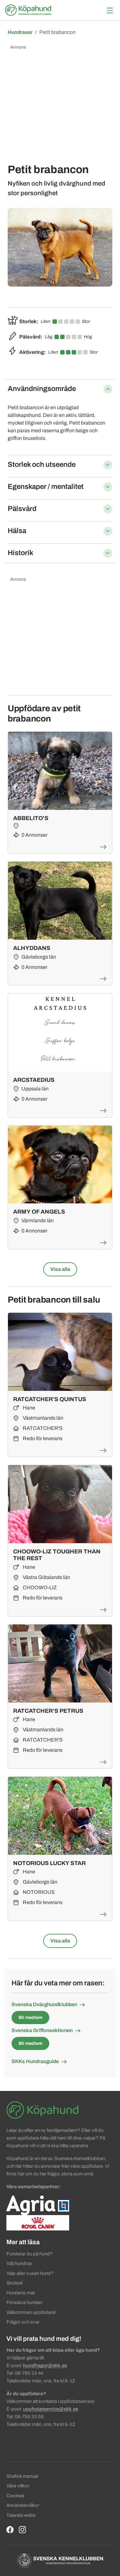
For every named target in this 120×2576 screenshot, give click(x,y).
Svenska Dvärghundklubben (44, 2004)
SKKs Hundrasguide (35, 2061)
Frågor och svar (23, 2322)
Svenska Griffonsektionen (42, 2030)
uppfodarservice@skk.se (51, 2409)
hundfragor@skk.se (45, 2365)
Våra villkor (18, 2486)
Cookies (15, 2496)
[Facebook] (10, 2529)
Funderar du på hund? (30, 2254)
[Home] (29, 10)
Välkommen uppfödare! (31, 2312)
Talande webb (21, 2515)
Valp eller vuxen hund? (30, 2273)
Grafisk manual (22, 2476)
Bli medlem (30, 2018)
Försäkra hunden (24, 2302)
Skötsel (14, 2283)
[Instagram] (23, 2529)
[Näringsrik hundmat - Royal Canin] (38, 2222)
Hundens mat (20, 2293)
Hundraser (20, 32)
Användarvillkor (23, 2505)
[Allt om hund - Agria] (38, 2205)
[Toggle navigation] (110, 10)
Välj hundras (19, 2263)
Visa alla (60, 1269)
